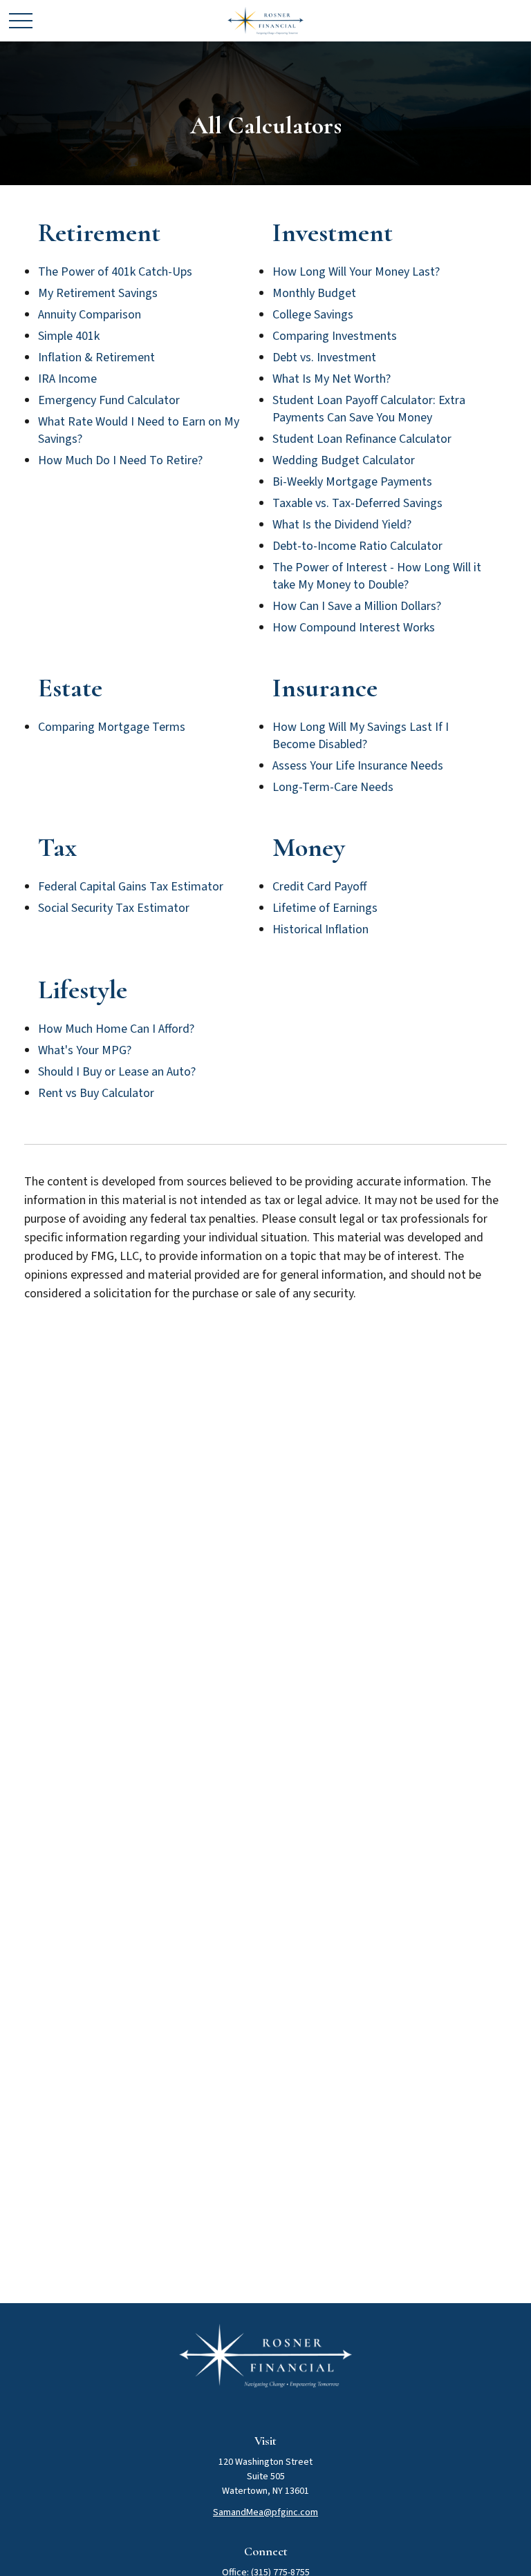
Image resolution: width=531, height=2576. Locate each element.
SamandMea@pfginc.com (265, 2512)
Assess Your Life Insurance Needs (358, 766)
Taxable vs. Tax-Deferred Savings (357, 503)
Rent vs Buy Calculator (96, 1093)
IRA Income (67, 379)
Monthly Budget (314, 293)
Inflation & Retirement (96, 357)
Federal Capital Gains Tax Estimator (131, 887)
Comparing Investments (335, 336)
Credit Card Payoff (319, 887)
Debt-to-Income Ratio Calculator (357, 546)
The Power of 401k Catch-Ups (115, 272)
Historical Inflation (320, 929)
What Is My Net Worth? (332, 379)
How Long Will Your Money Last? (356, 272)
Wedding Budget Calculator (344, 460)
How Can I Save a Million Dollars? (357, 606)
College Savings (313, 315)
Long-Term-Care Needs (333, 787)
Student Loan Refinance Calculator (362, 439)
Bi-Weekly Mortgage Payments (352, 482)
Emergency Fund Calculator (109, 400)
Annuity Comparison (90, 315)
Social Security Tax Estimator (114, 908)
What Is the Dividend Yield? (342, 525)
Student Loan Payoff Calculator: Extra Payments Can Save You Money (369, 409)
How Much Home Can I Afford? (116, 1029)
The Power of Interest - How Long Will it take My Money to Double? (377, 576)
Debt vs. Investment (324, 357)
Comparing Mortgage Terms (112, 727)
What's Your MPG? (85, 1050)
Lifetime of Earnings (325, 908)
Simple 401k (69, 336)
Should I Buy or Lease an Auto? (117, 1072)
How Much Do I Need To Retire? (120, 460)
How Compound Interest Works (354, 628)
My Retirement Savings (98, 293)
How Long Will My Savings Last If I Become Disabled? (361, 736)
